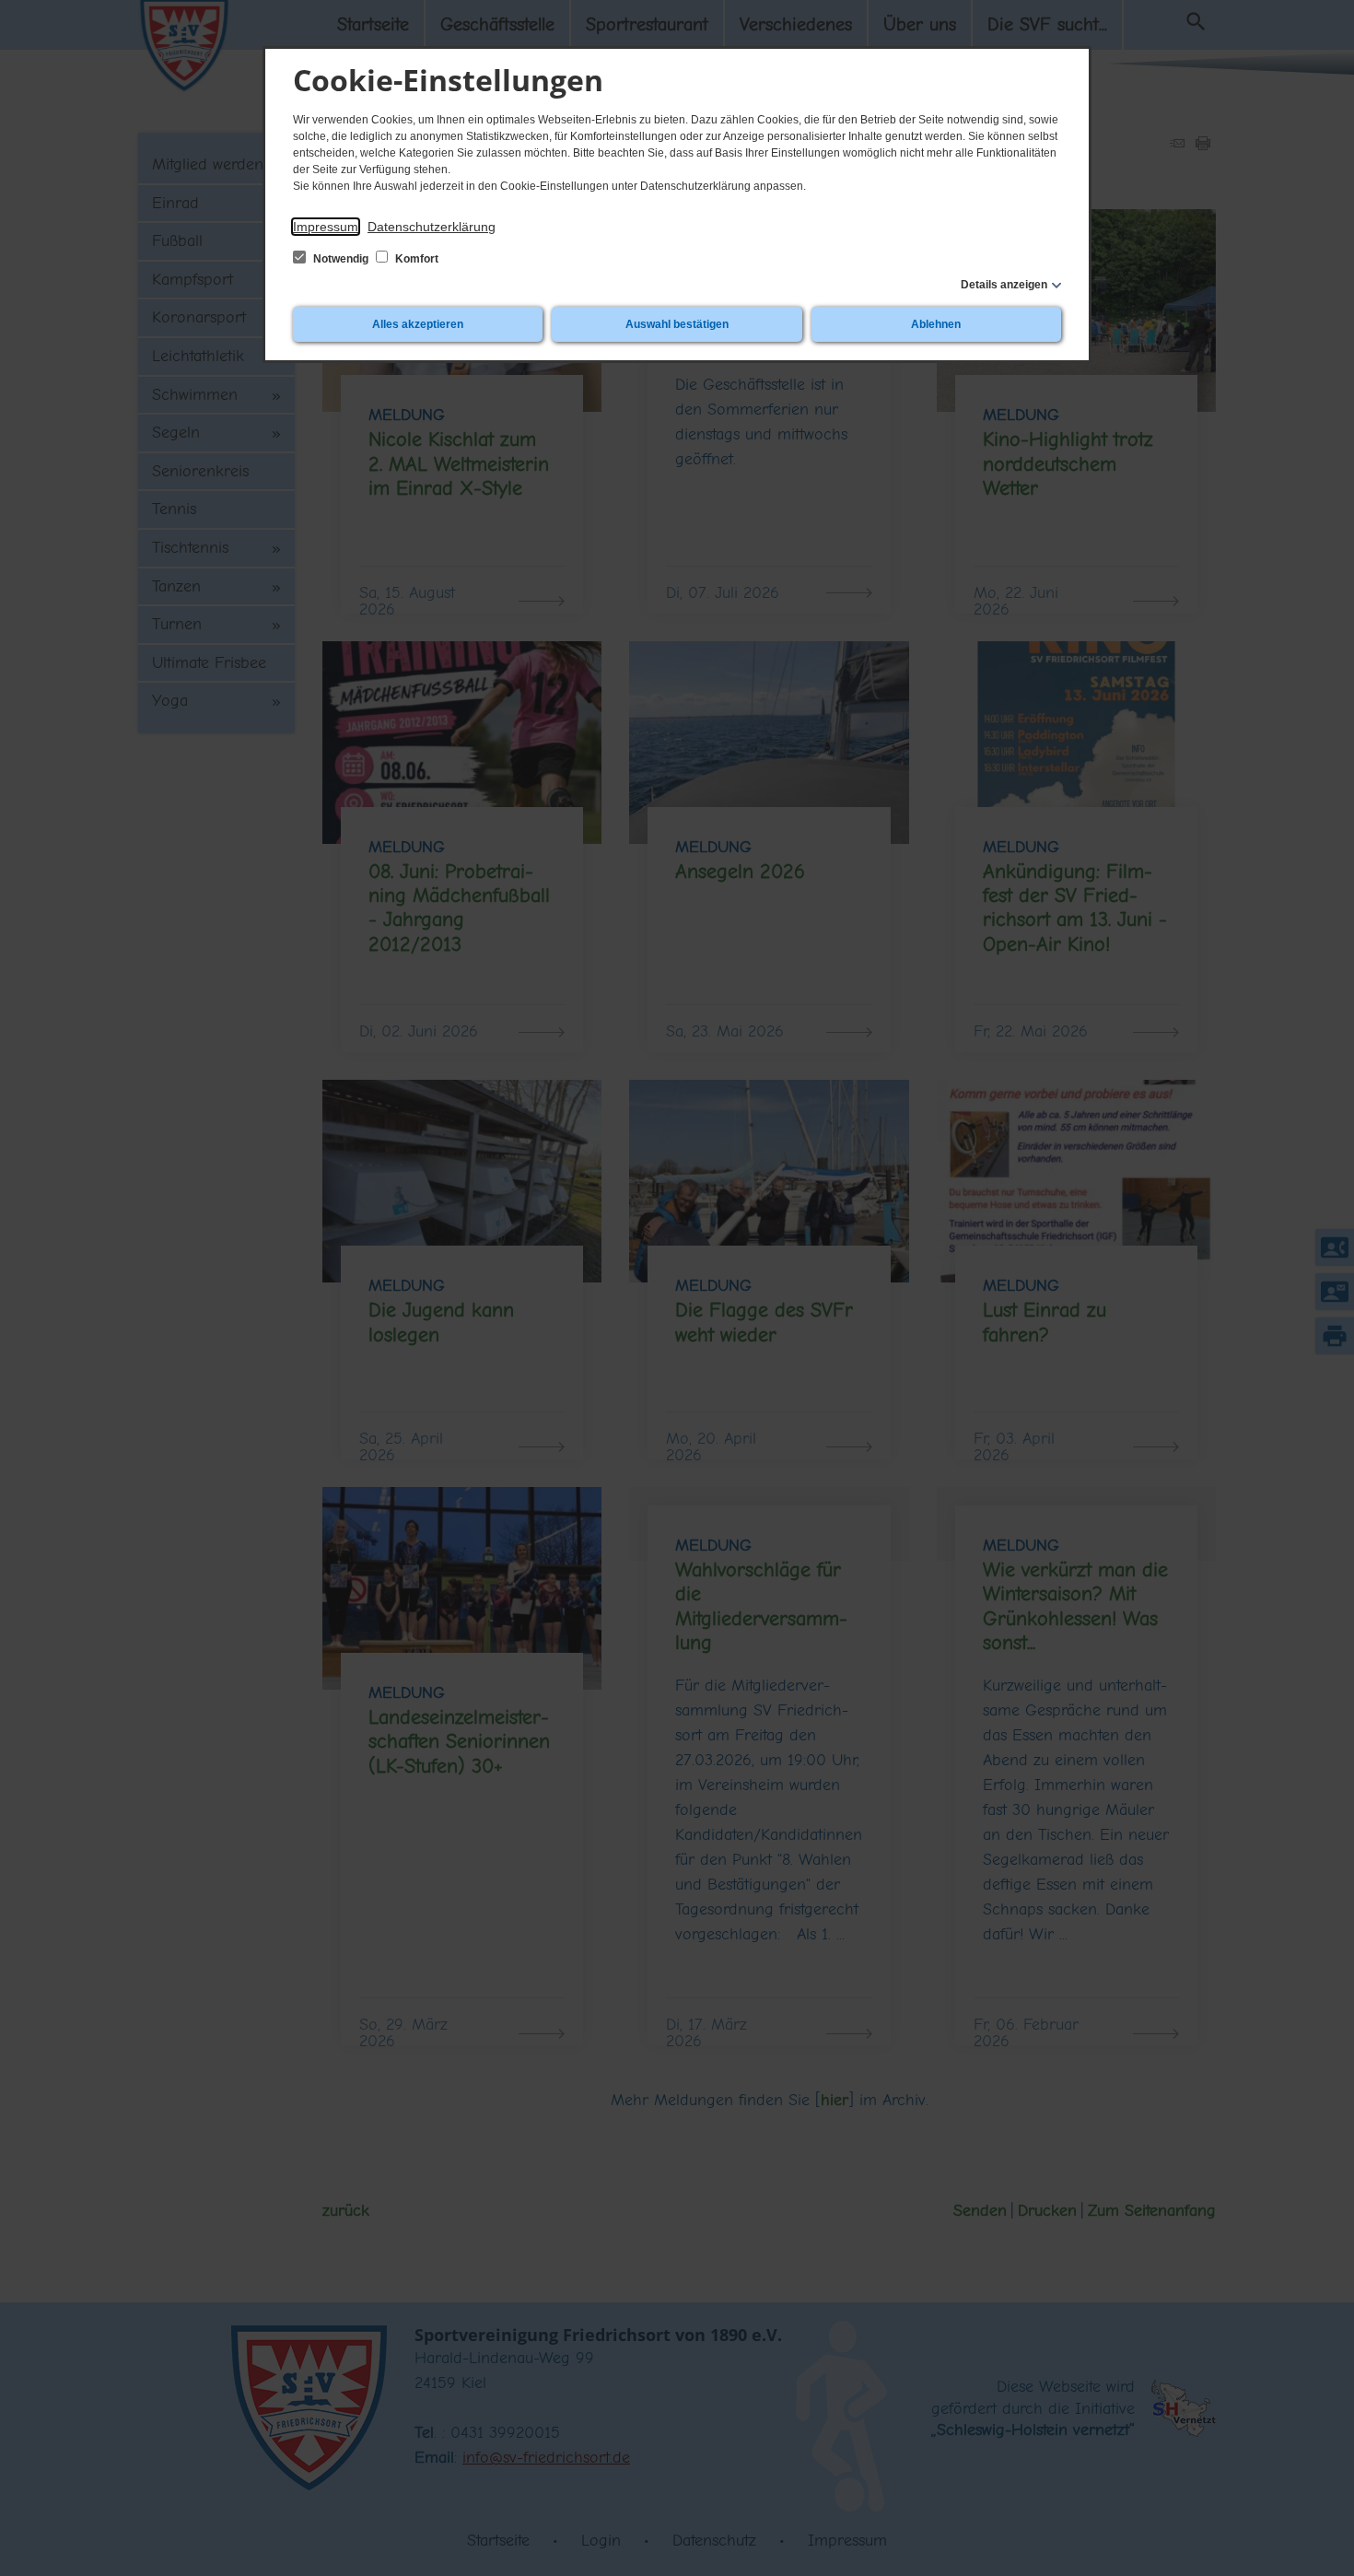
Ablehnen (936, 324)
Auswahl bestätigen (677, 324)
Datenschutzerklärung (432, 227)
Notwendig (341, 259)
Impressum (326, 227)
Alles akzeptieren (418, 324)
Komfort (415, 259)
